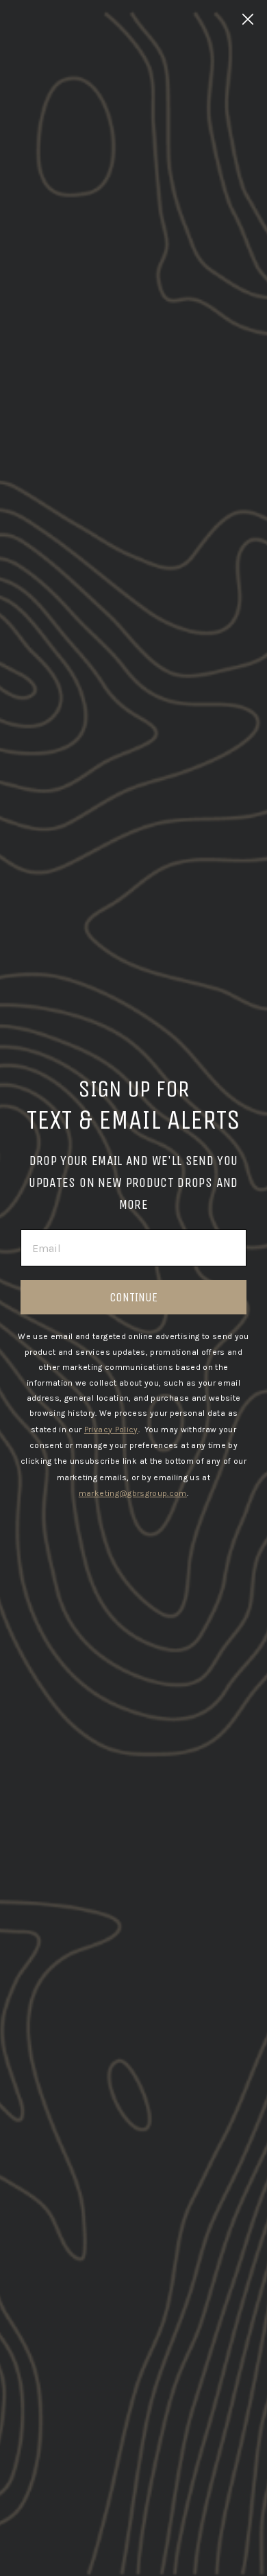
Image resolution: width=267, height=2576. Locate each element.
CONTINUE (133, 1297)
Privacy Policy (111, 1430)
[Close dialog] (248, 19)
